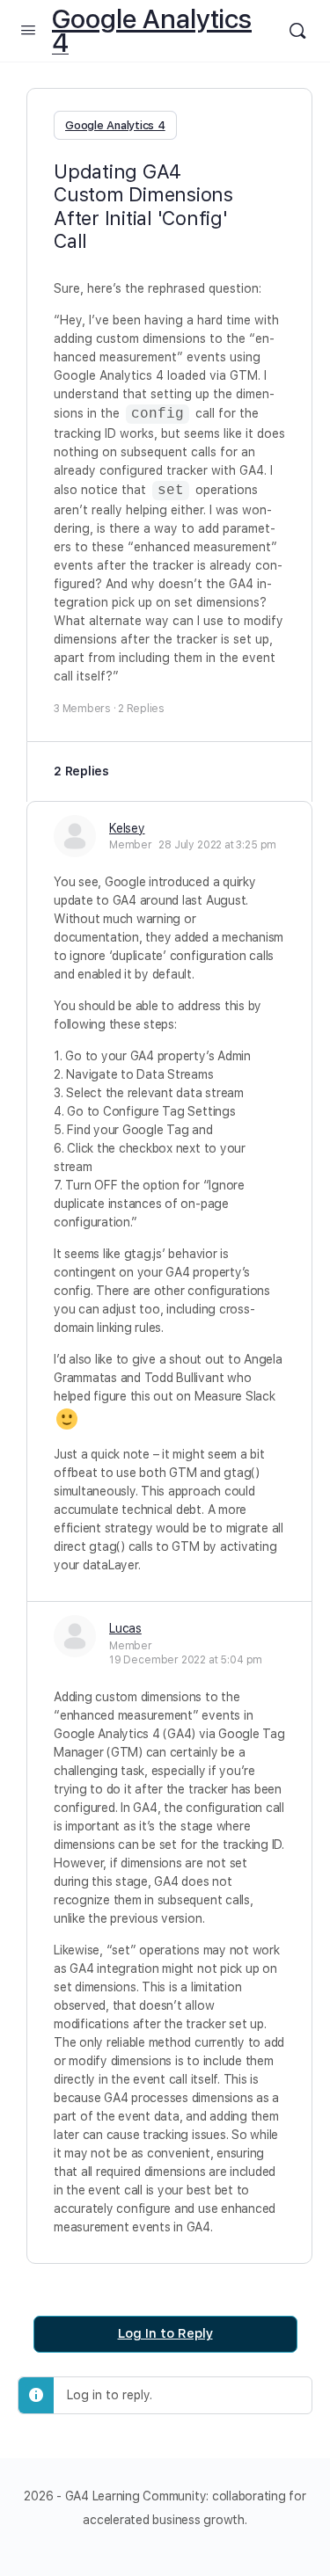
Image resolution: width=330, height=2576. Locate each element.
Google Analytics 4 (152, 31)
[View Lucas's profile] (75, 1636)
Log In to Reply (165, 2333)
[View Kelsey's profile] (75, 836)
